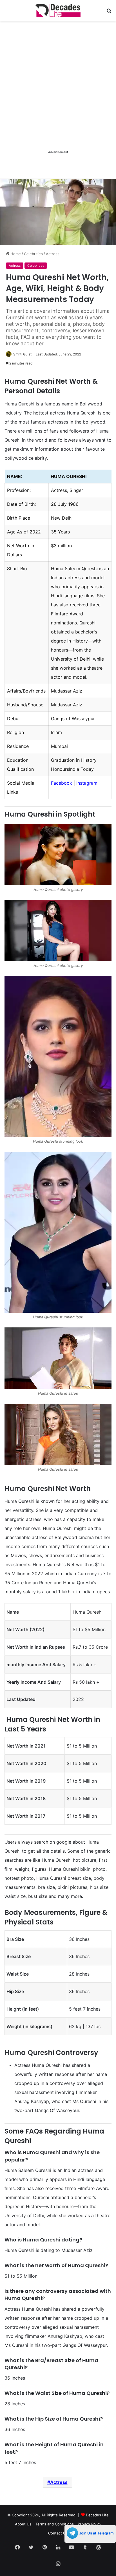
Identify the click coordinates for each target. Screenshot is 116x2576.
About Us (23, 2524)
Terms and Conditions (55, 2524)
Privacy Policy (90, 2524)
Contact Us (58, 2533)
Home (15, 254)
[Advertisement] (58, 91)
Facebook (62, 783)
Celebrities (33, 254)
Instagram (87, 783)
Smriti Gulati (23, 354)
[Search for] (109, 13)
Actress (53, 254)
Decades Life (97, 2515)
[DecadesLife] (58, 10)
